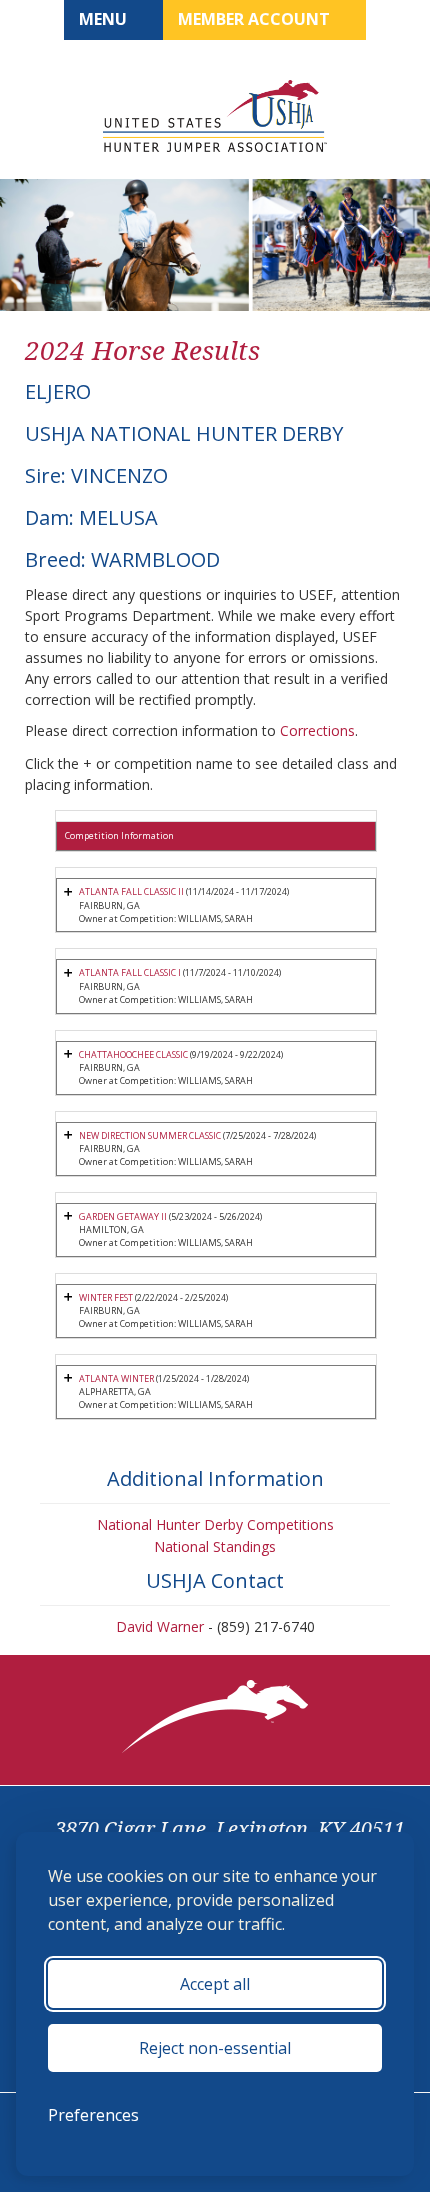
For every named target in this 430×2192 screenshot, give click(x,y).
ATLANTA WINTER (116, 1378)
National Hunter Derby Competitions (215, 1524)
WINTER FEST (106, 1297)
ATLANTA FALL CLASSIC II (131, 891)
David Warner (160, 1626)
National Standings (215, 1546)
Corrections (317, 730)
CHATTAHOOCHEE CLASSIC (133, 1054)
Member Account (256, 19)
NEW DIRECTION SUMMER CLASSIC (150, 1135)
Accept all (215, 1984)
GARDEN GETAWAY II (123, 1216)
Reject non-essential (215, 2048)
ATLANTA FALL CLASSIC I (130, 972)
